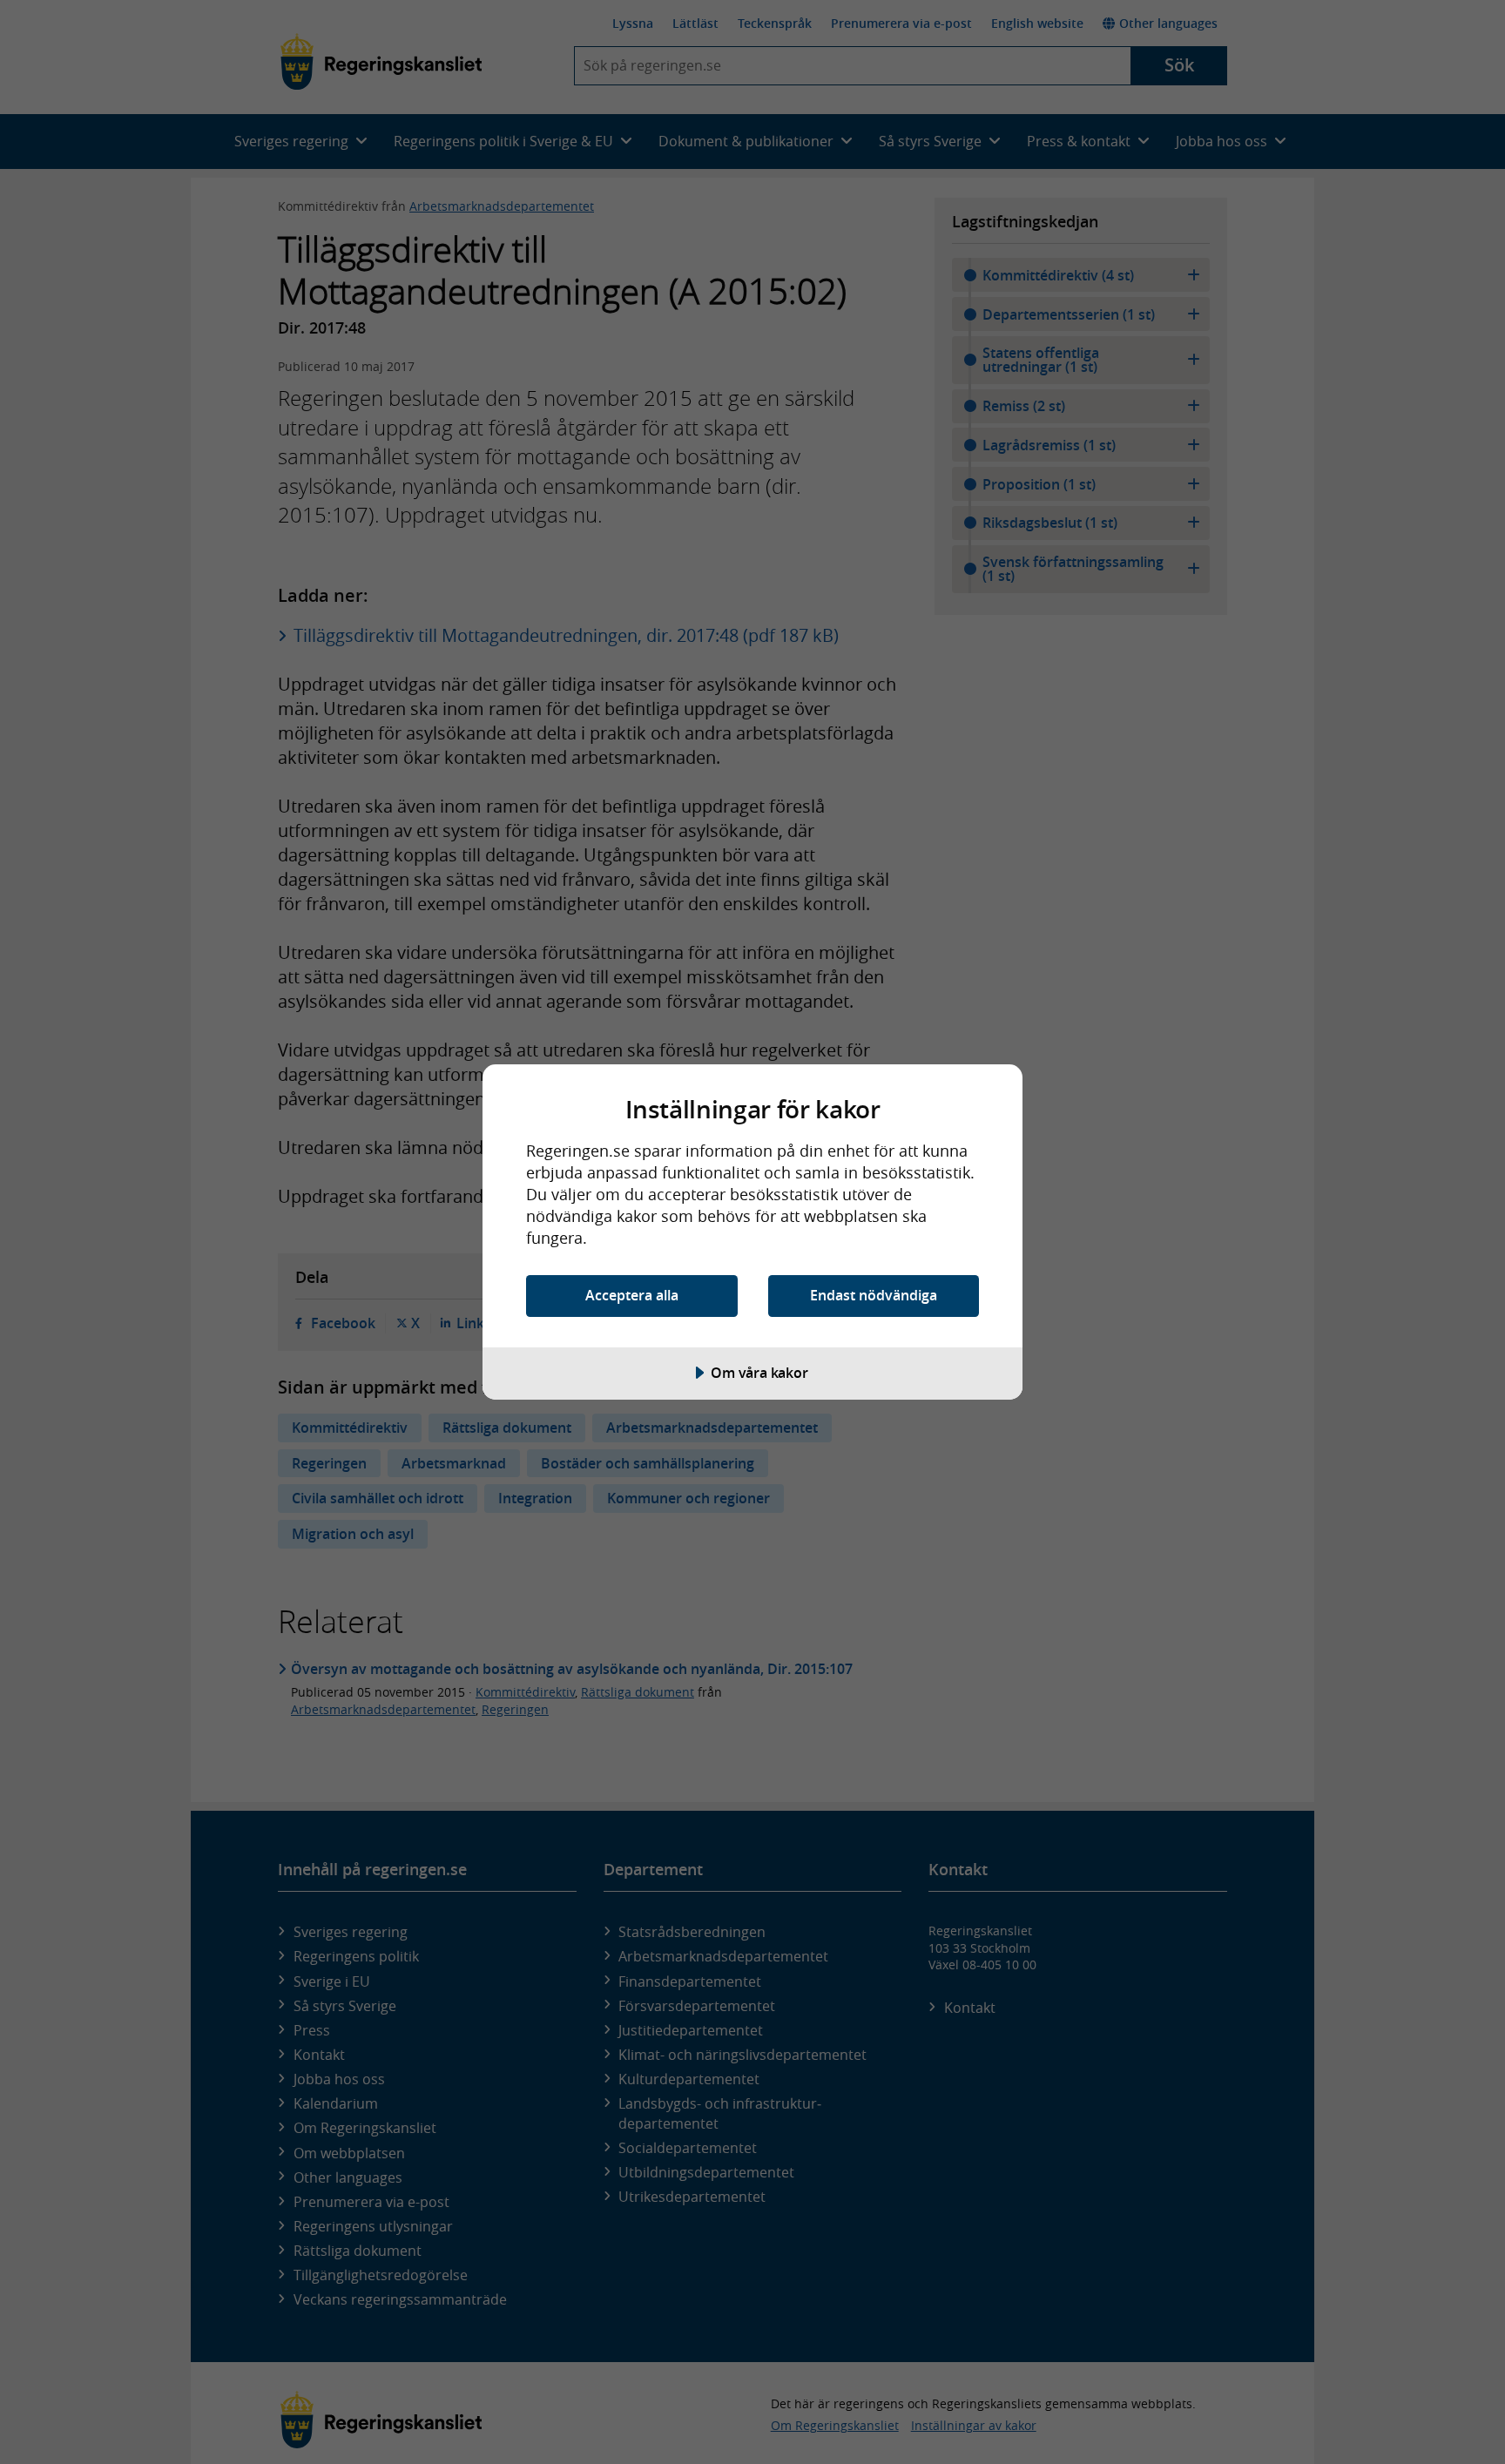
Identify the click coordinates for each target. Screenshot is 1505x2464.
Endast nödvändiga (874, 1295)
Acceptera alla (632, 1295)
